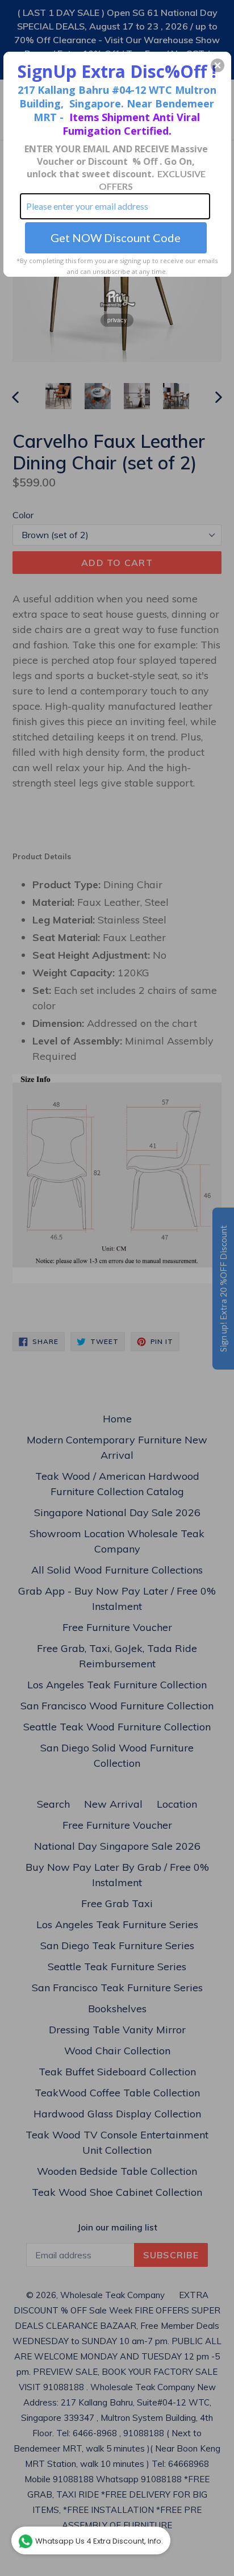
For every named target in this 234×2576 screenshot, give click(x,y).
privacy (117, 320)
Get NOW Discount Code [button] (116, 238)
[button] (218, 65)
